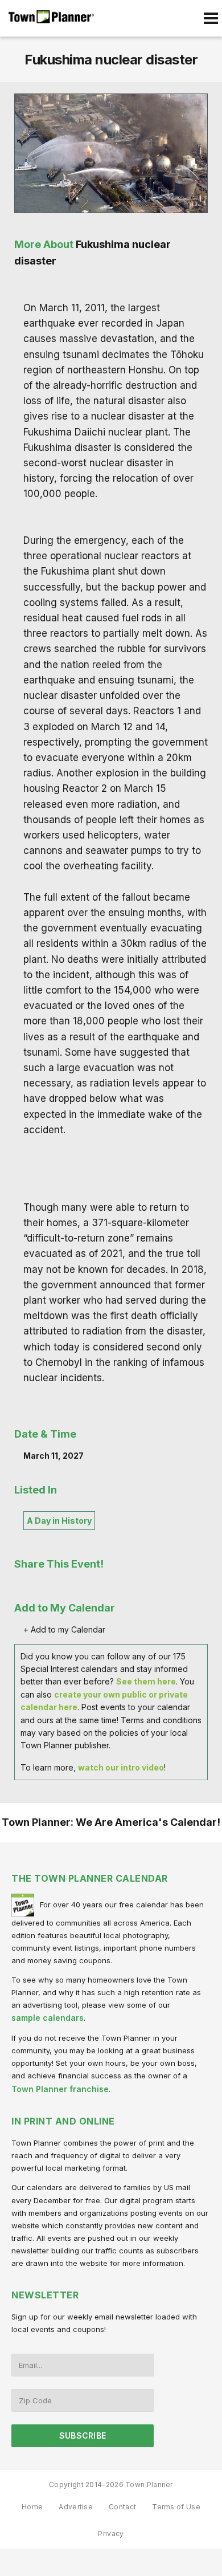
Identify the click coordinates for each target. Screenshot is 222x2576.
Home (32, 2507)
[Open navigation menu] (211, 18)
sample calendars (48, 2018)
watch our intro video (121, 1767)
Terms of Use (176, 2507)
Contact (122, 2507)
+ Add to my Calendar (64, 1629)
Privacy (111, 2534)
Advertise (76, 2507)
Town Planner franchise (60, 2089)
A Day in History (59, 1521)
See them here (146, 1681)
